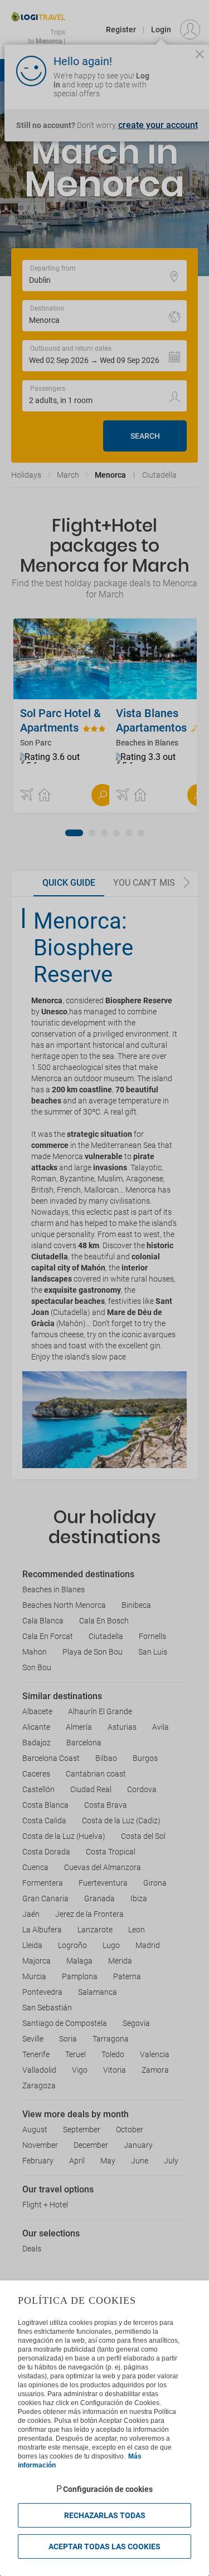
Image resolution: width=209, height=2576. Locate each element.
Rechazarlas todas (105, 2515)
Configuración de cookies (108, 2489)
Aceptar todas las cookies (104, 2546)
